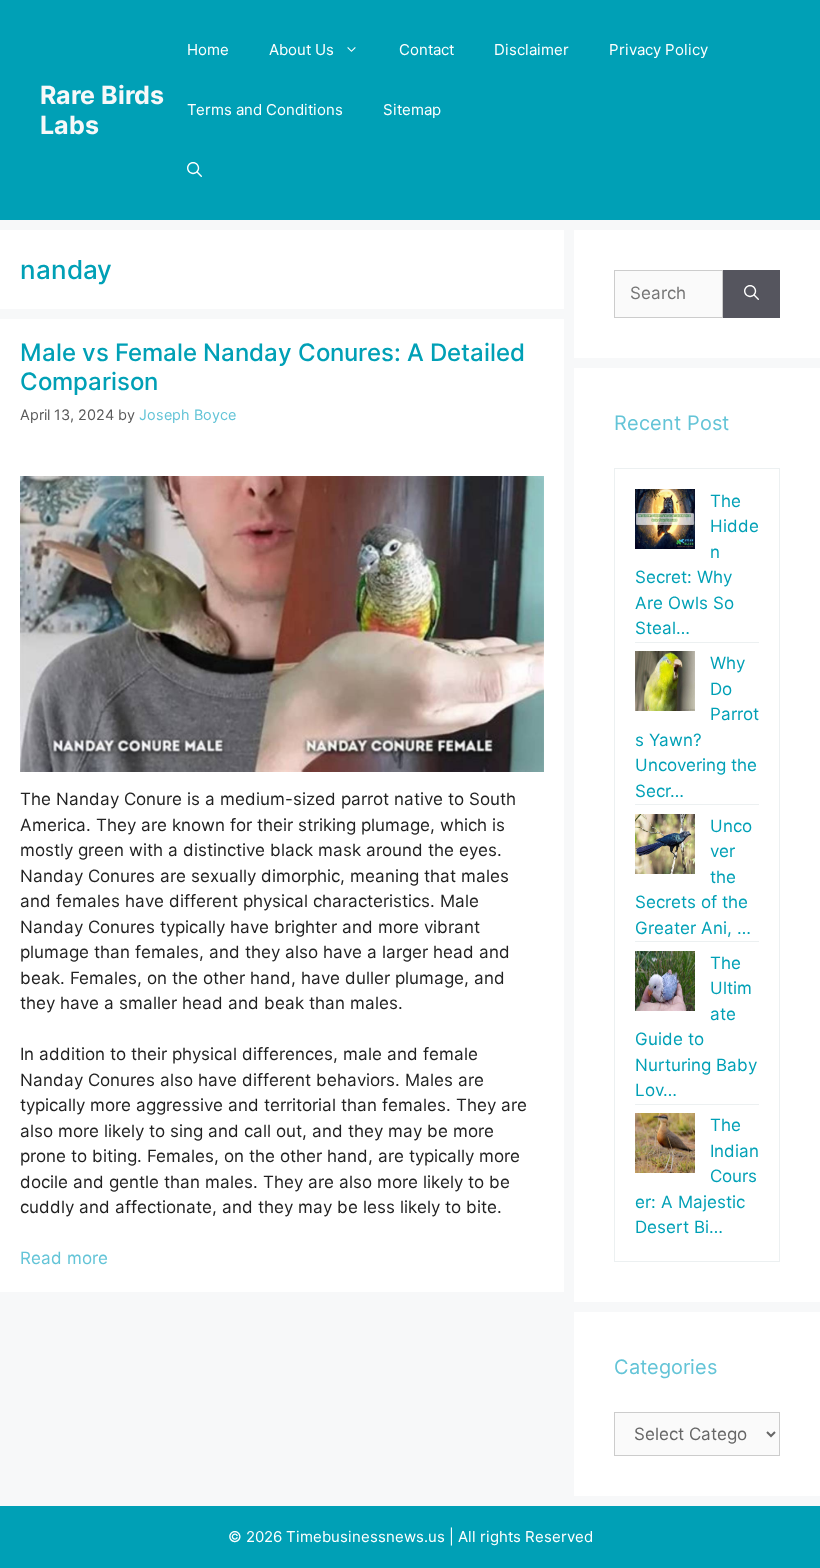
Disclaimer (531, 49)
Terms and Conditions (265, 109)
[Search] (751, 294)
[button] (194, 170)
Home (208, 49)
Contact (426, 49)
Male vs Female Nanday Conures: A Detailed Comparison (272, 367)
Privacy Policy (658, 49)
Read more (64, 1258)
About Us (301, 49)
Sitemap (412, 109)
